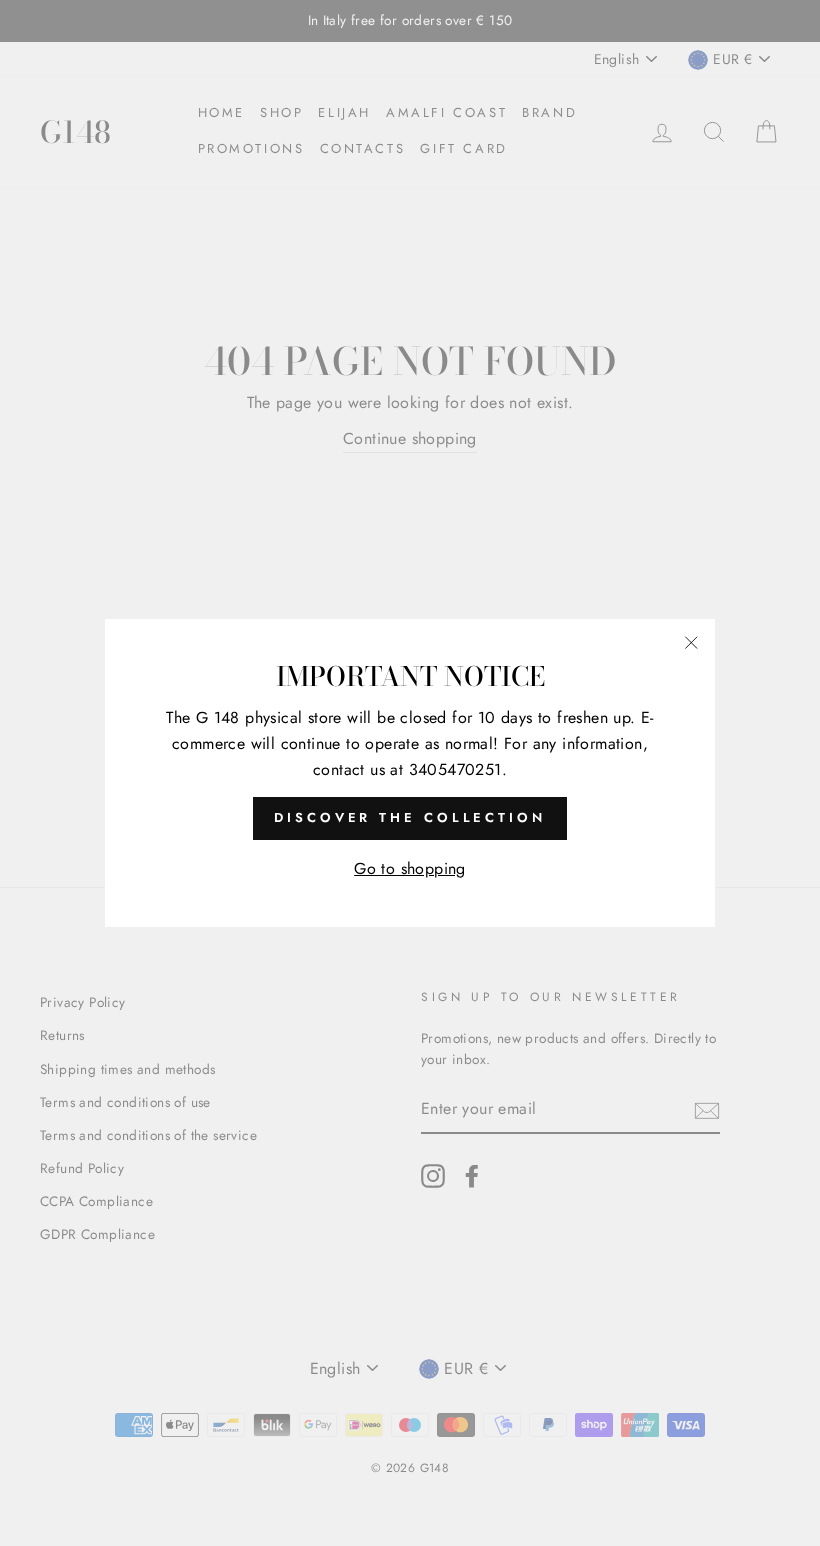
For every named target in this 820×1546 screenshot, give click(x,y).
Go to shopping (410, 868)
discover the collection (410, 817)
